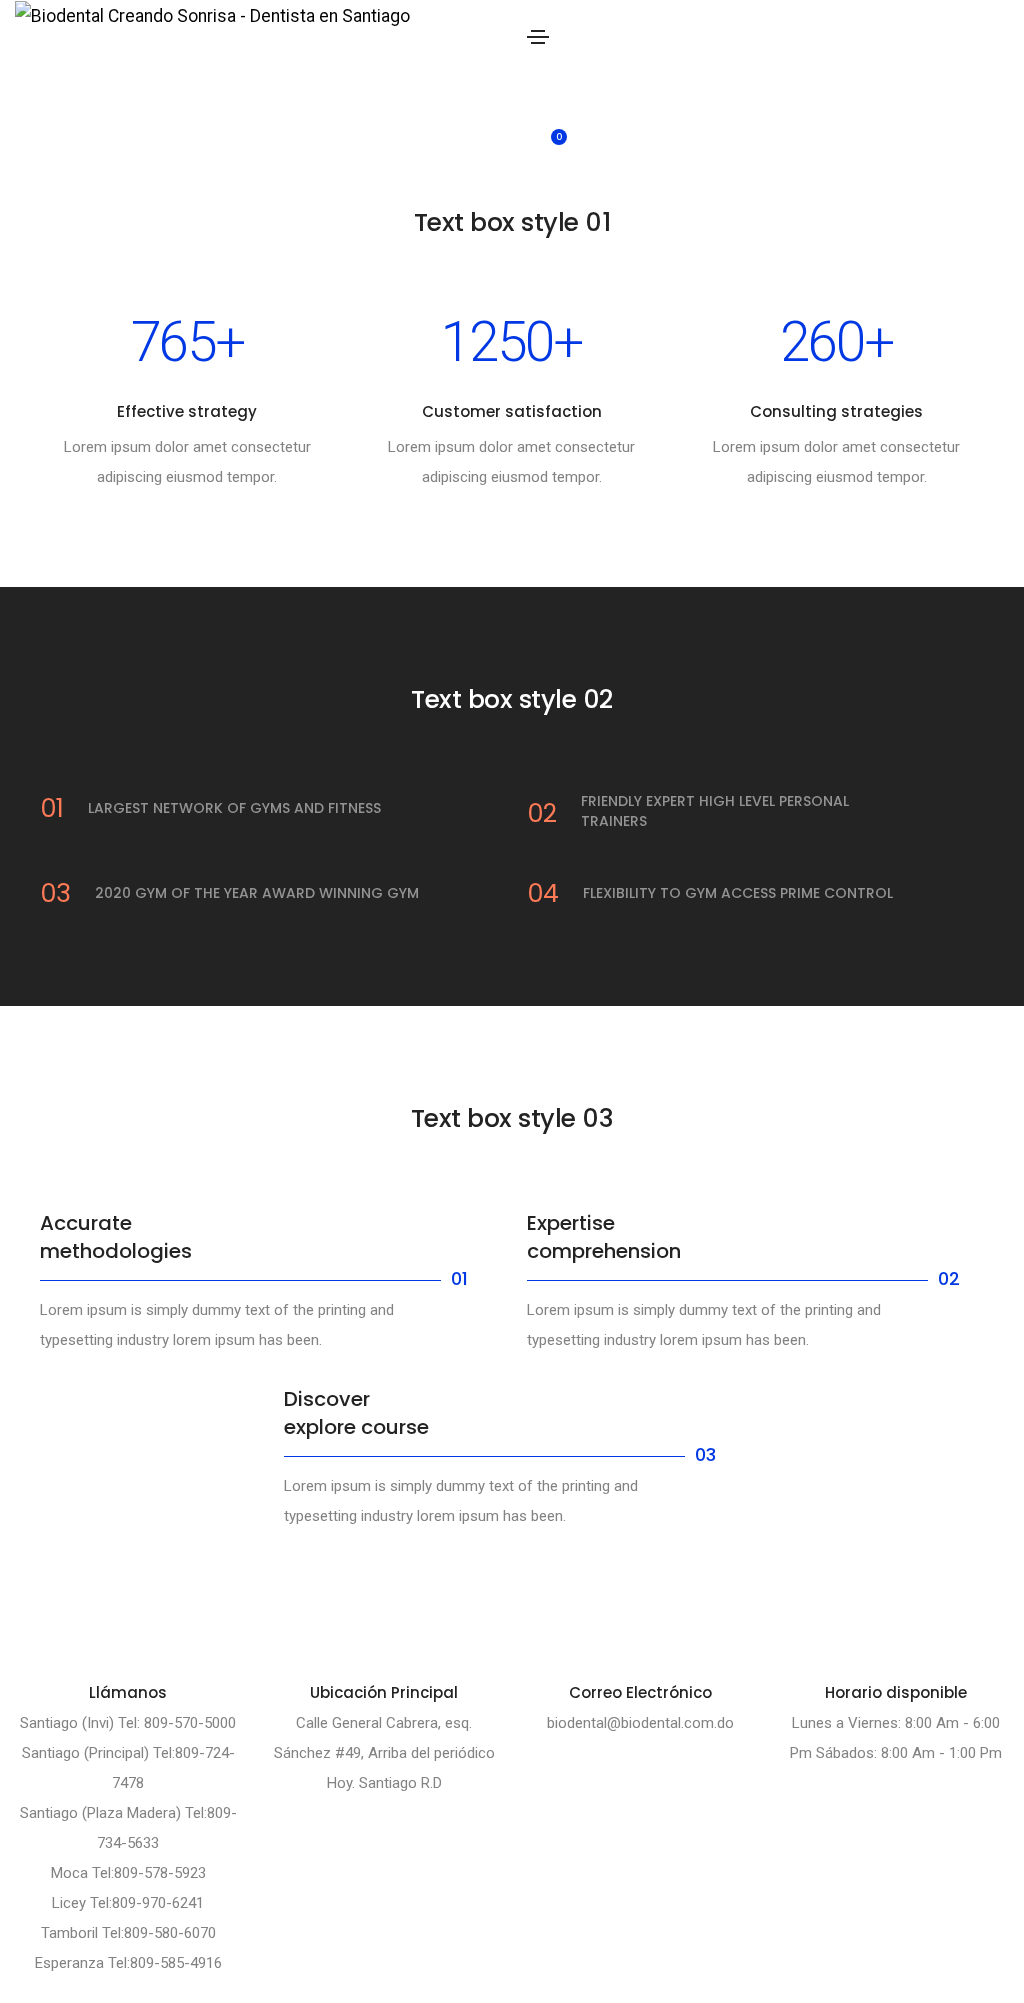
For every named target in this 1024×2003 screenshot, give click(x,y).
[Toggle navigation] (538, 37)
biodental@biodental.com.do (640, 1723)
